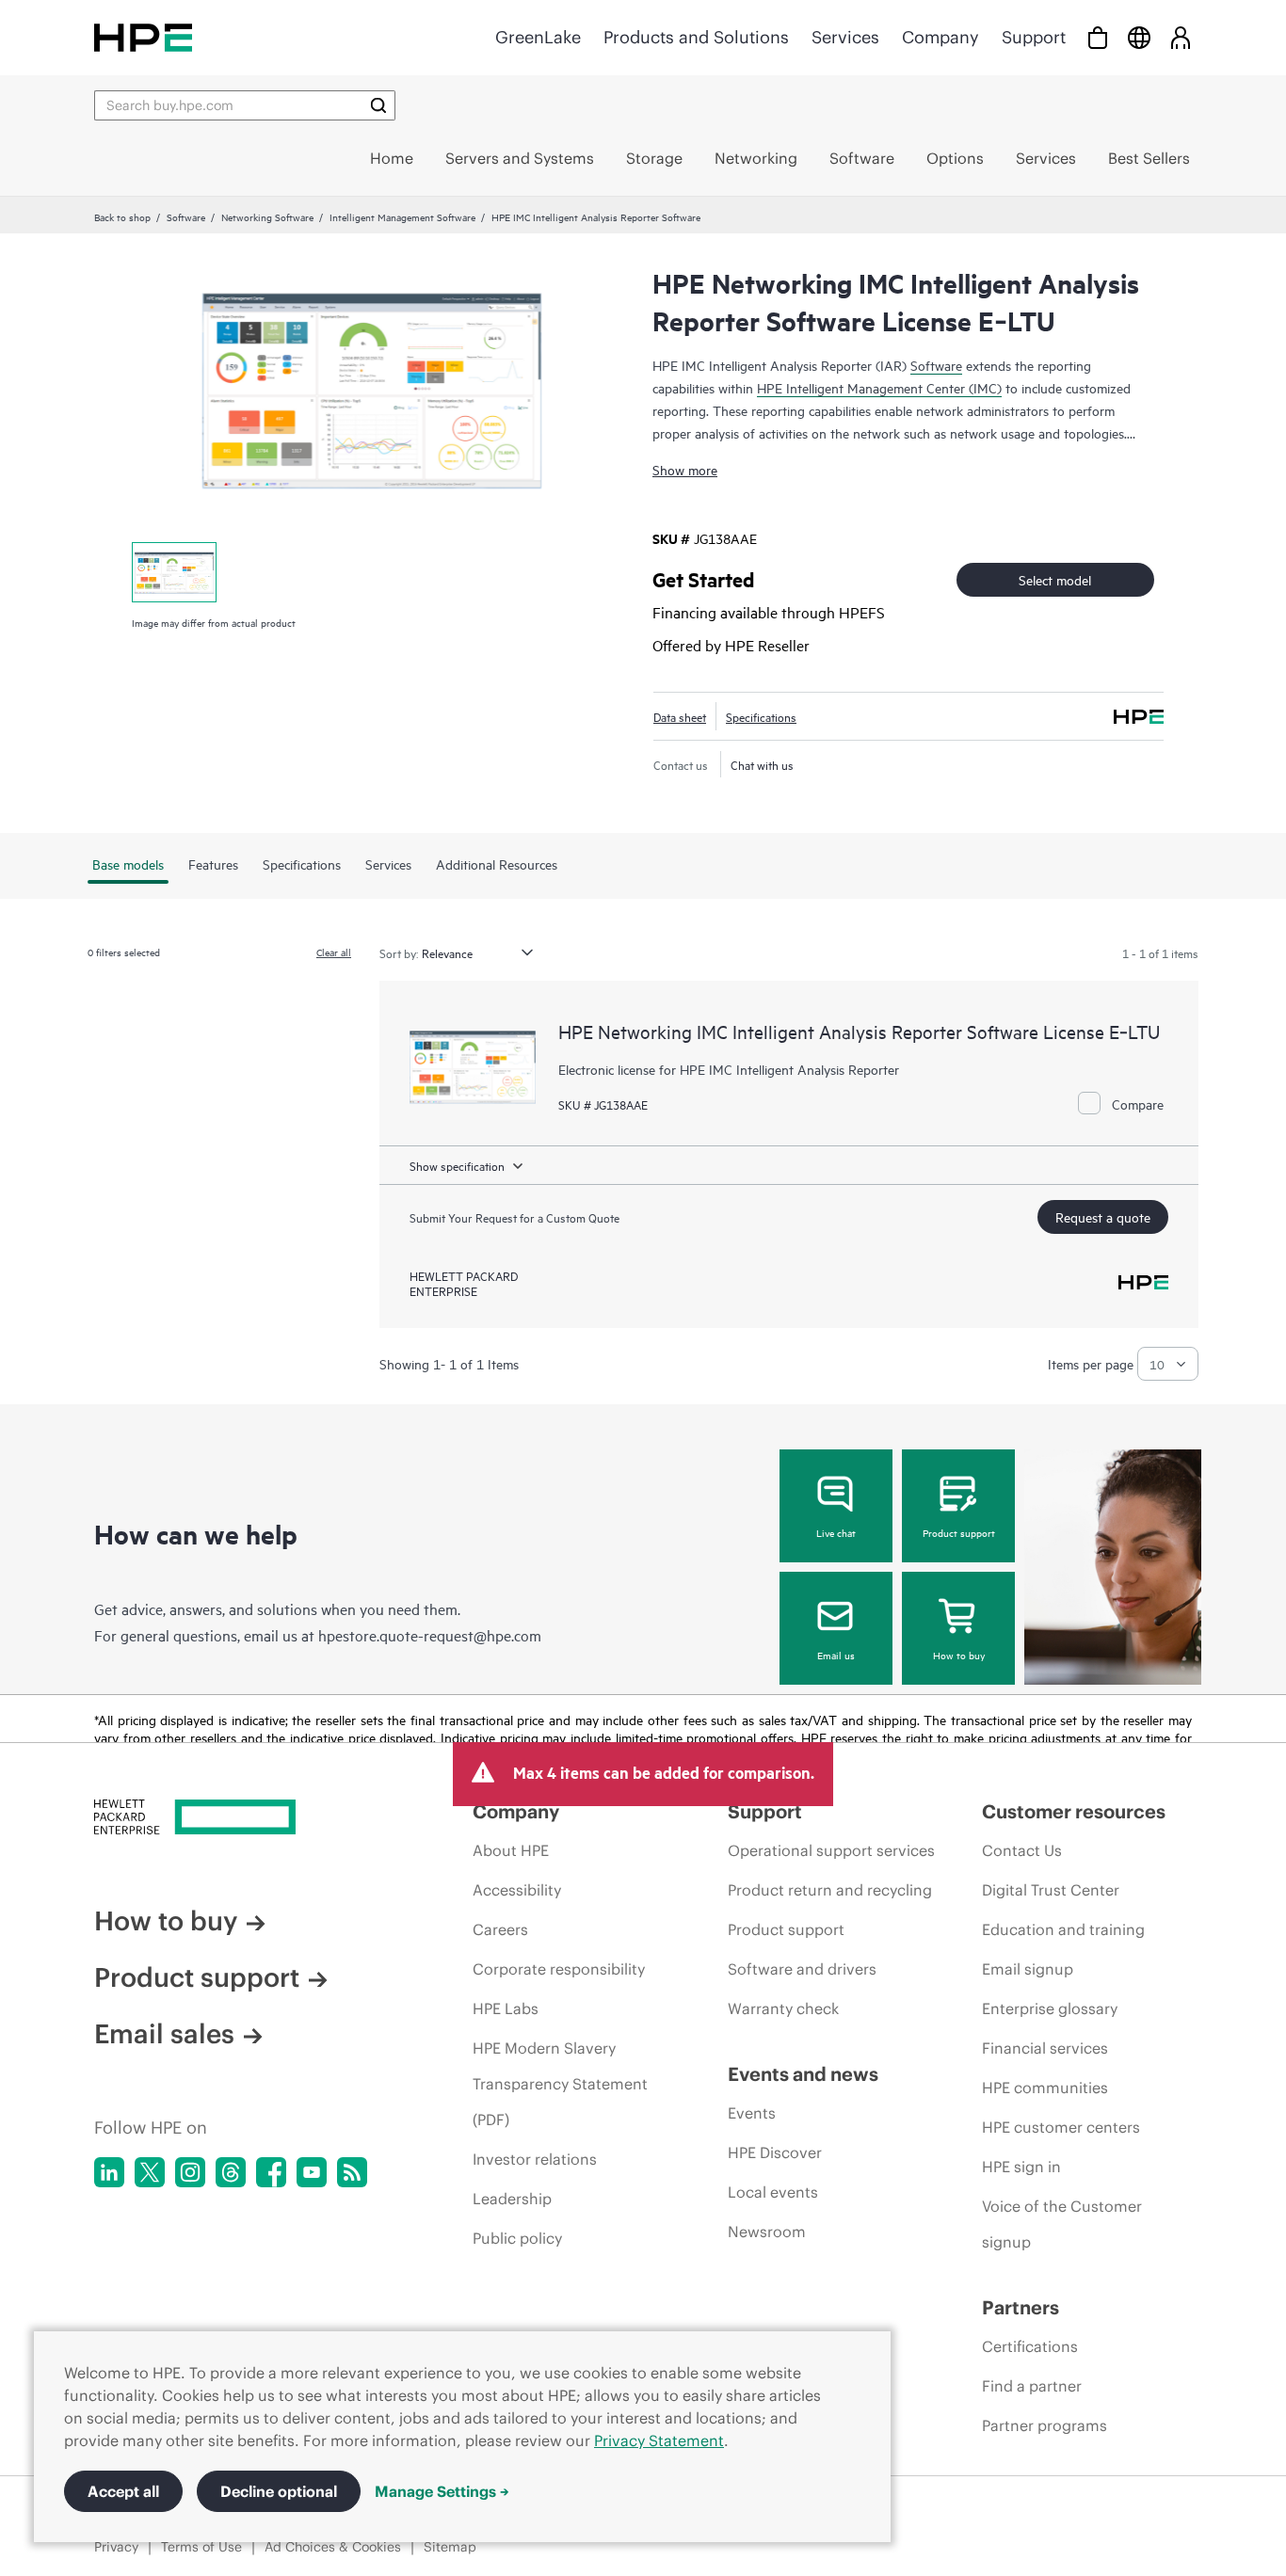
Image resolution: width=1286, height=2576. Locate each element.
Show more (685, 469)
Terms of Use (201, 2547)
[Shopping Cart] (1098, 37)
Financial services (1045, 2048)
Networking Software (267, 216)
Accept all (123, 2491)
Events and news (803, 2074)
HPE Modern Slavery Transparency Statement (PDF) (560, 2084)
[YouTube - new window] (312, 2172)
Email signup (1028, 1969)
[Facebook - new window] (271, 2172)
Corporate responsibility (559, 1969)
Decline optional (279, 2491)
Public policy (517, 2238)
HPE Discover (775, 2152)
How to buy (959, 1655)
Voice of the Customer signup (1062, 2224)
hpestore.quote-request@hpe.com (430, 1635)
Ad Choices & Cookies (333, 2547)
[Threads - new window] (231, 2172)
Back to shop (122, 216)
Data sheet (680, 716)
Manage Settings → (442, 2491)
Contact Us (1022, 1850)
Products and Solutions (696, 37)
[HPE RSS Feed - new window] (352, 2172)
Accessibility (517, 1890)
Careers (500, 1929)
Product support (959, 1532)
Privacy (116, 2547)
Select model (1055, 579)
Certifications (1030, 2346)
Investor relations (535, 2159)
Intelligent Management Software (402, 216)
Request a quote (1103, 1216)
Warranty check (783, 2008)
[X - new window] (150, 2172)
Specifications (761, 716)
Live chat (836, 1532)
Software (186, 216)
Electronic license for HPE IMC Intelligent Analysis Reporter (729, 1069)
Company (940, 37)
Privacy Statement (659, 2440)
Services (845, 37)
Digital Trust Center (1051, 1890)
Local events (773, 2192)
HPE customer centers (1061, 2127)
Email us (836, 1655)
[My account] (1181, 37)
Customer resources (1074, 1811)
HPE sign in (1021, 2167)
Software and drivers (802, 1969)
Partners (1021, 2307)
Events (752, 2113)
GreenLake (538, 37)
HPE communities (1045, 2088)
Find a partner (1032, 2386)
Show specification (457, 1165)
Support (1034, 37)
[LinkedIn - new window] (109, 2172)
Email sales (164, 2034)
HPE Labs (506, 2008)
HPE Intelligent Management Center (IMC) (879, 387)
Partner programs (1045, 2425)
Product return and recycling (830, 1890)
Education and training (1063, 1929)
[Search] (378, 105)
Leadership (512, 2199)
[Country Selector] (1139, 37)
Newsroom (767, 2232)
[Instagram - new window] (190, 2172)
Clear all (334, 952)
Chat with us (762, 764)
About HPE (511, 1850)
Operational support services (831, 1850)
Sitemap (450, 2547)
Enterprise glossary (1050, 2008)
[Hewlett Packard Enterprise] (143, 37)
